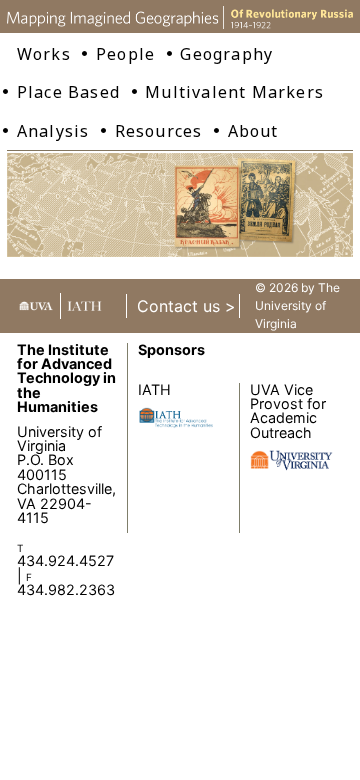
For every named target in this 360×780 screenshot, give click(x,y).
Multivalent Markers (234, 92)
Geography (226, 54)
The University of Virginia (297, 305)
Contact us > (186, 306)
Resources (159, 131)
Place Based (68, 92)
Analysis (53, 131)
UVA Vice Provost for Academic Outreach (288, 411)
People (125, 54)
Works (44, 54)
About (253, 131)
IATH (154, 389)
